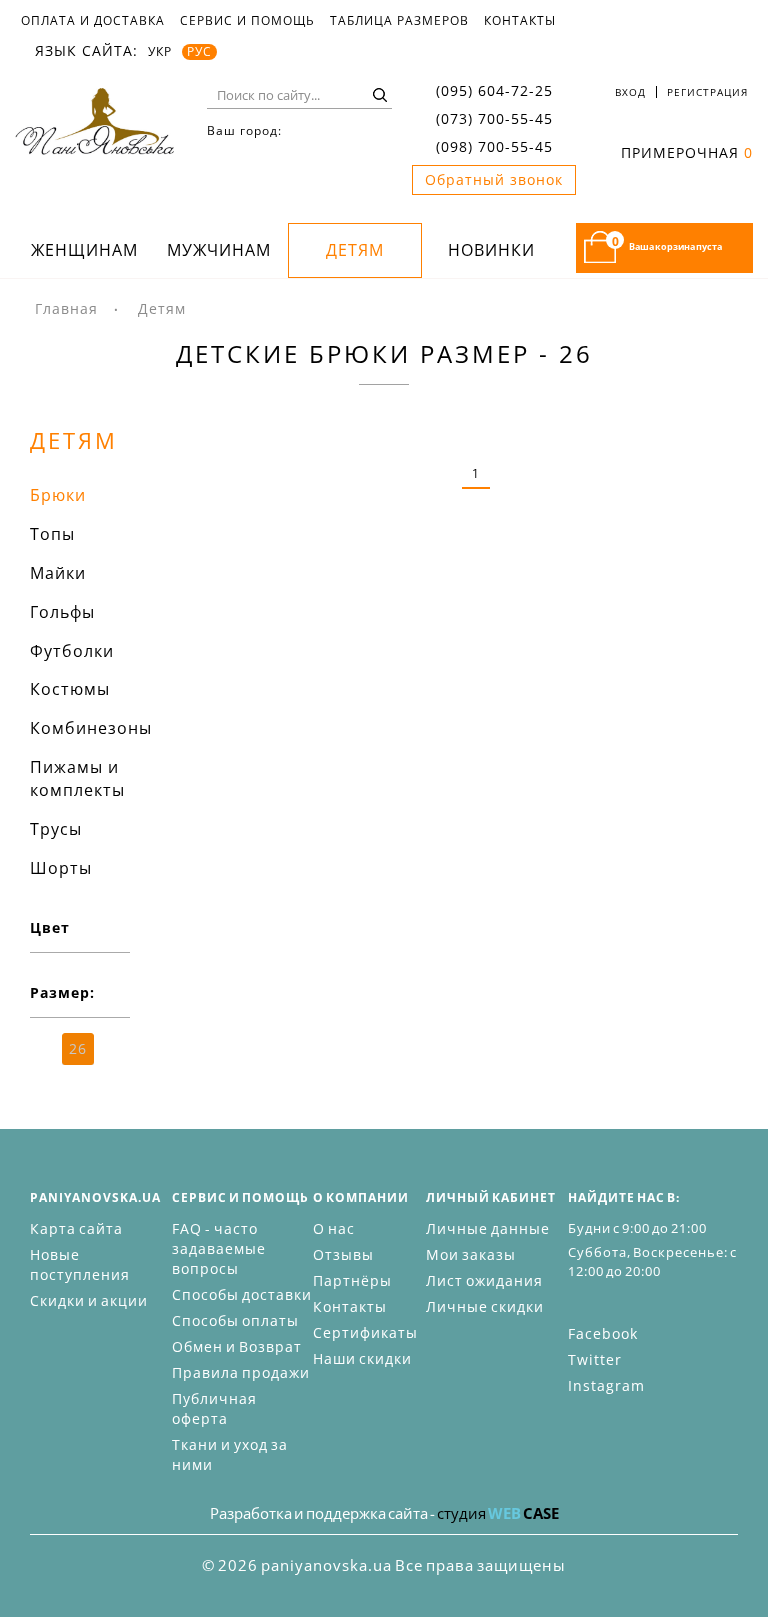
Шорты (61, 868)
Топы (52, 534)
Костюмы (70, 689)
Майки (58, 573)
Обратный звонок (494, 179)
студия (498, 1513)
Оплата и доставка (93, 21)
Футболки (72, 651)
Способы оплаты (235, 1320)
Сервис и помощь (247, 21)
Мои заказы (471, 1254)
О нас (334, 1228)
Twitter (595, 1359)
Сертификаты (365, 1332)
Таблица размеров (399, 21)
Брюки (58, 495)
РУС (199, 52)
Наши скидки (362, 1358)
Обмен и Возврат (237, 1346)
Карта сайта (76, 1228)
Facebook (603, 1333)
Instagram (606, 1385)
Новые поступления (80, 1264)
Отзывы (343, 1254)
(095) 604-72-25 (494, 90)
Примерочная (687, 152)
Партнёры (352, 1280)
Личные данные (488, 1228)
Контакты (520, 21)
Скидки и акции (89, 1300)
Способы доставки (242, 1294)
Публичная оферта (214, 1408)
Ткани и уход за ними (230, 1454)
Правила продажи (241, 1372)
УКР (160, 52)
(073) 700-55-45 (494, 118)
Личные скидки (485, 1306)
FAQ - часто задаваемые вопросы (219, 1248)
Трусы (56, 829)
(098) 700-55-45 (494, 146)
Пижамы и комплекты (77, 778)
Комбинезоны (91, 728)
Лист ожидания (484, 1280)
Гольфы (62, 612)
